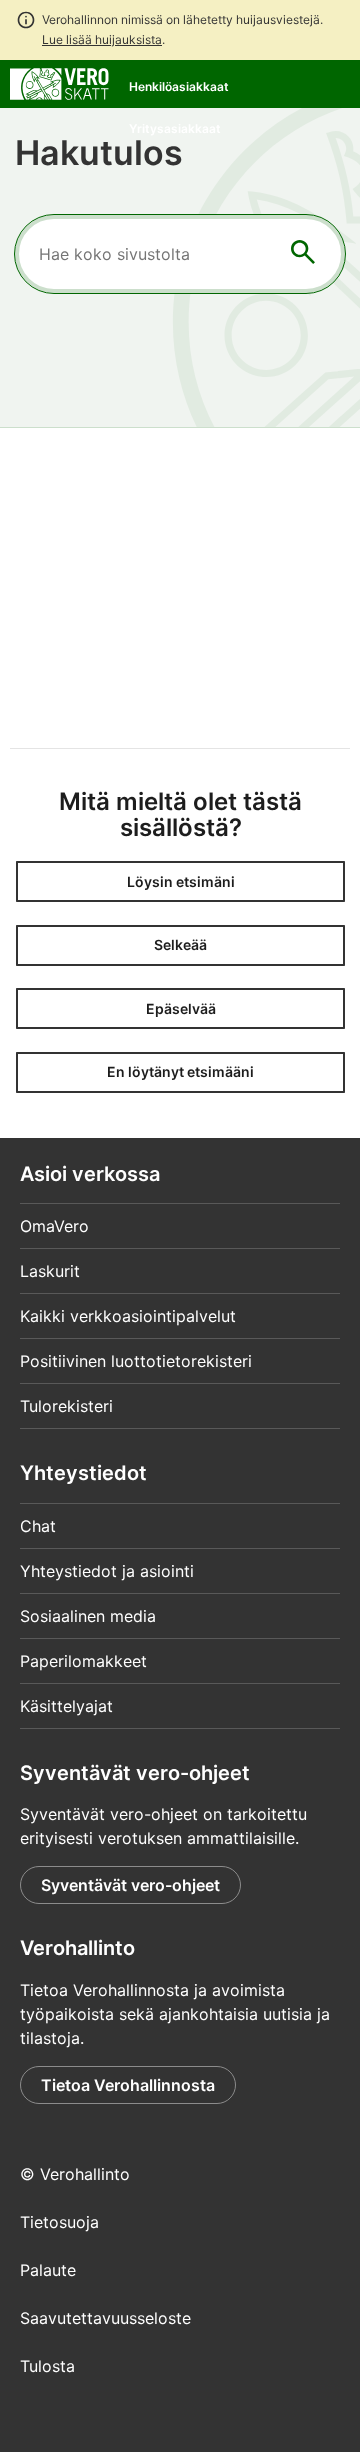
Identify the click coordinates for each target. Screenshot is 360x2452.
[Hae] (303, 255)
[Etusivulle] (59, 82)
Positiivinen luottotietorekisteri (136, 1361)
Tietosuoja (59, 2222)
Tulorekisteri (66, 1406)
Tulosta (47, 2366)
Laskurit (50, 1271)
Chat (38, 1526)
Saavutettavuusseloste (105, 2318)
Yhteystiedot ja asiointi (107, 1571)
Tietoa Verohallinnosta (128, 2085)
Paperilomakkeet (83, 1661)
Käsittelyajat (66, 1706)
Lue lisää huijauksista (102, 39)
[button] (180, 881)
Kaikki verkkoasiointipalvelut (128, 1316)
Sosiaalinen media (88, 1616)
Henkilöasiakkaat (179, 86)
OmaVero (54, 1226)
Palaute (48, 2270)
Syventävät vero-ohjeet (130, 1885)
